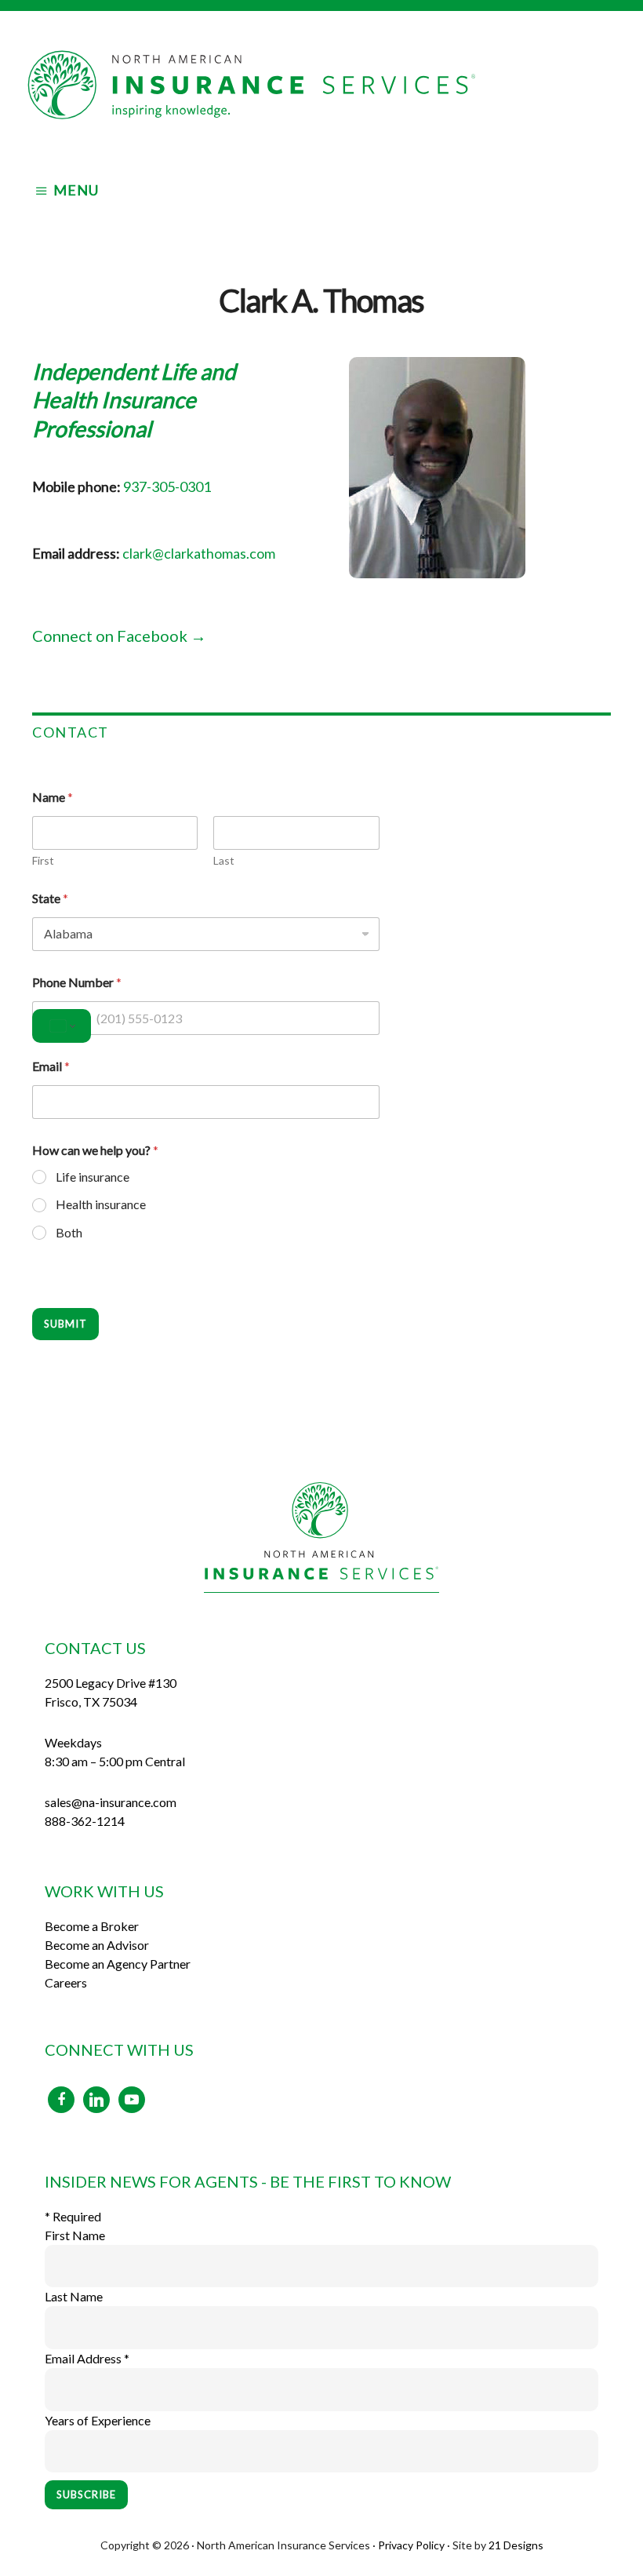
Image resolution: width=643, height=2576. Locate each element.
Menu (76, 190)
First (43, 860)
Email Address (87, 2358)
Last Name (74, 2296)
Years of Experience (98, 2420)
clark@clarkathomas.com (199, 553)
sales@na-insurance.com (111, 1802)
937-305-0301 (167, 486)
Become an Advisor (97, 1945)
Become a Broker (92, 1926)
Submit (65, 1324)
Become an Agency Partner (118, 1964)
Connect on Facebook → (119, 636)
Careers (66, 1982)
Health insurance (101, 1204)
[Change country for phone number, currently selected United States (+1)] (62, 1026)
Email (51, 1066)
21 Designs (516, 2545)
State (50, 898)
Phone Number (77, 982)
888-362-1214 (85, 1821)
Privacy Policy (411, 2545)
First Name (75, 2235)
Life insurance (93, 1177)
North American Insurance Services (321, 85)
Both (69, 1232)
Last (224, 860)
